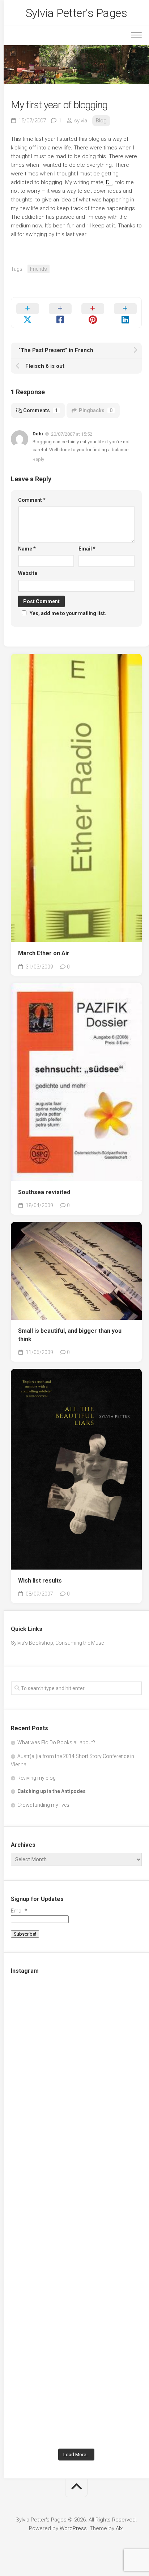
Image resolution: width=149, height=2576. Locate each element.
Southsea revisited (44, 1192)
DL (109, 182)
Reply (38, 459)
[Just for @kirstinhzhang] (76, 2329)
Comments (41, 410)
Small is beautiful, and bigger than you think (70, 1335)
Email (87, 549)
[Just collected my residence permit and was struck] (76, 2022)
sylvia (81, 121)
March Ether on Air (44, 953)
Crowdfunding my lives (43, 1805)
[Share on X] (27, 313)
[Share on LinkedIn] (125, 313)
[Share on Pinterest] (93, 313)
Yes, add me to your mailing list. (68, 613)
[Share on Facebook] (60, 313)
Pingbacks (96, 410)
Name (27, 549)
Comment (32, 500)
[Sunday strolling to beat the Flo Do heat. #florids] (76, 2099)
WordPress (73, 2528)
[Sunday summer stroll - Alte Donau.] (76, 2252)
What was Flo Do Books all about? (56, 1742)
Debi (38, 434)
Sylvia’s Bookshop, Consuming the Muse (57, 1643)
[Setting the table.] (76, 2406)
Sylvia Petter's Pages (76, 13)
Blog (101, 121)
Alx (119, 2528)
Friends (39, 269)
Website (28, 573)
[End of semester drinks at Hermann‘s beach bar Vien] (76, 2175)
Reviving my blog (37, 1778)
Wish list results (40, 1581)
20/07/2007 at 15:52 (72, 434)
